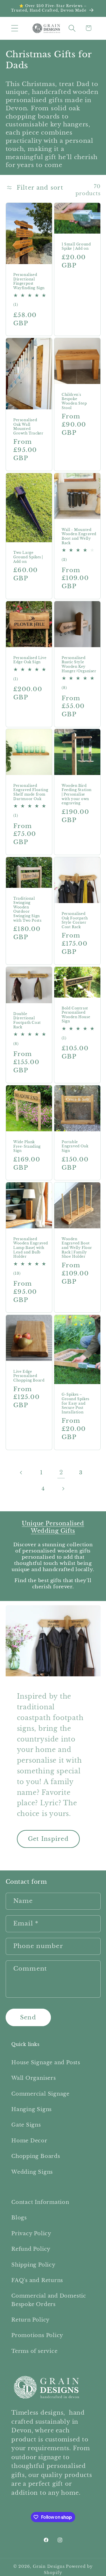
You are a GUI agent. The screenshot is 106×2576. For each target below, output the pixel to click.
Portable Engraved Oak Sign (75, 1146)
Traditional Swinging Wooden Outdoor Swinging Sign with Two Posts (27, 909)
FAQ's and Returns (37, 2280)
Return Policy (31, 2320)
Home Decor (29, 2141)
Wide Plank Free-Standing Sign (27, 1146)
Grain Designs (49, 2566)
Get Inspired (48, 1839)
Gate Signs (26, 2125)
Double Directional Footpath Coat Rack (27, 1020)
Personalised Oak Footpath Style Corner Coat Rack (75, 920)
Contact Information (40, 2202)
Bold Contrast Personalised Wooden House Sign (76, 1015)
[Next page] (63, 1489)
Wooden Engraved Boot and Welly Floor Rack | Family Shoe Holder (77, 1248)
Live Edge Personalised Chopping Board (29, 1376)
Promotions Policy (37, 2335)
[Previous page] (21, 1473)
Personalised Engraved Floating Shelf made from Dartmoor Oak (31, 792)
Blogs (19, 2218)
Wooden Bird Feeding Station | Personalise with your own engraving (77, 794)
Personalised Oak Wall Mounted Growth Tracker (28, 427)
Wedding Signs (32, 2172)
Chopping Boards (36, 2156)
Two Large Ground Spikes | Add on (28, 557)
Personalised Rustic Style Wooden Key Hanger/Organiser (79, 664)
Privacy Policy (31, 2233)
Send (28, 2017)
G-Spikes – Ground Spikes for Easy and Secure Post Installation (75, 1403)
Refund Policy (31, 2249)
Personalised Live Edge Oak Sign (30, 660)
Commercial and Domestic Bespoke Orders (49, 2300)
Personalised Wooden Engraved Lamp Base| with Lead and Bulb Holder (31, 1248)
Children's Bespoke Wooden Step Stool (74, 401)
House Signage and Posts (46, 2062)
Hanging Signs (32, 2109)
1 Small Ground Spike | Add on (76, 246)
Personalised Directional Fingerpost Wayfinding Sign (29, 281)
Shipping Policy (33, 2265)
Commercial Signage (40, 2094)
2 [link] (61, 1472)
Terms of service (34, 2351)
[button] (15, 28)
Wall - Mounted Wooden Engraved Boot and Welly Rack (79, 536)
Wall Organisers (34, 2078)
